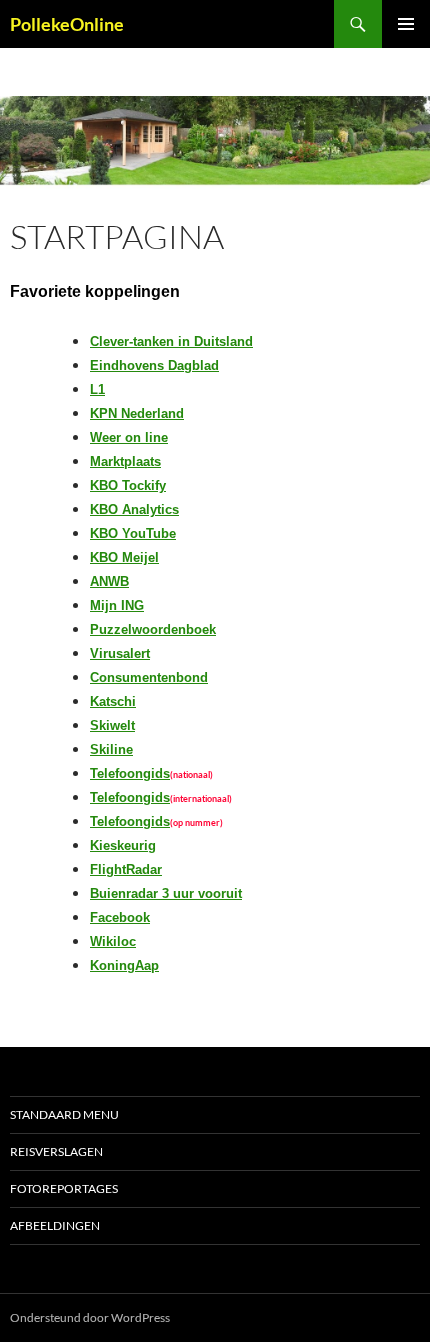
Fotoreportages (64, 1188)
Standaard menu (64, 1114)
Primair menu (406, 24)
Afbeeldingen (55, 1225)
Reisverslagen (56, 1151)
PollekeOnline (67, 24)
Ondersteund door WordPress (90, 1317)
